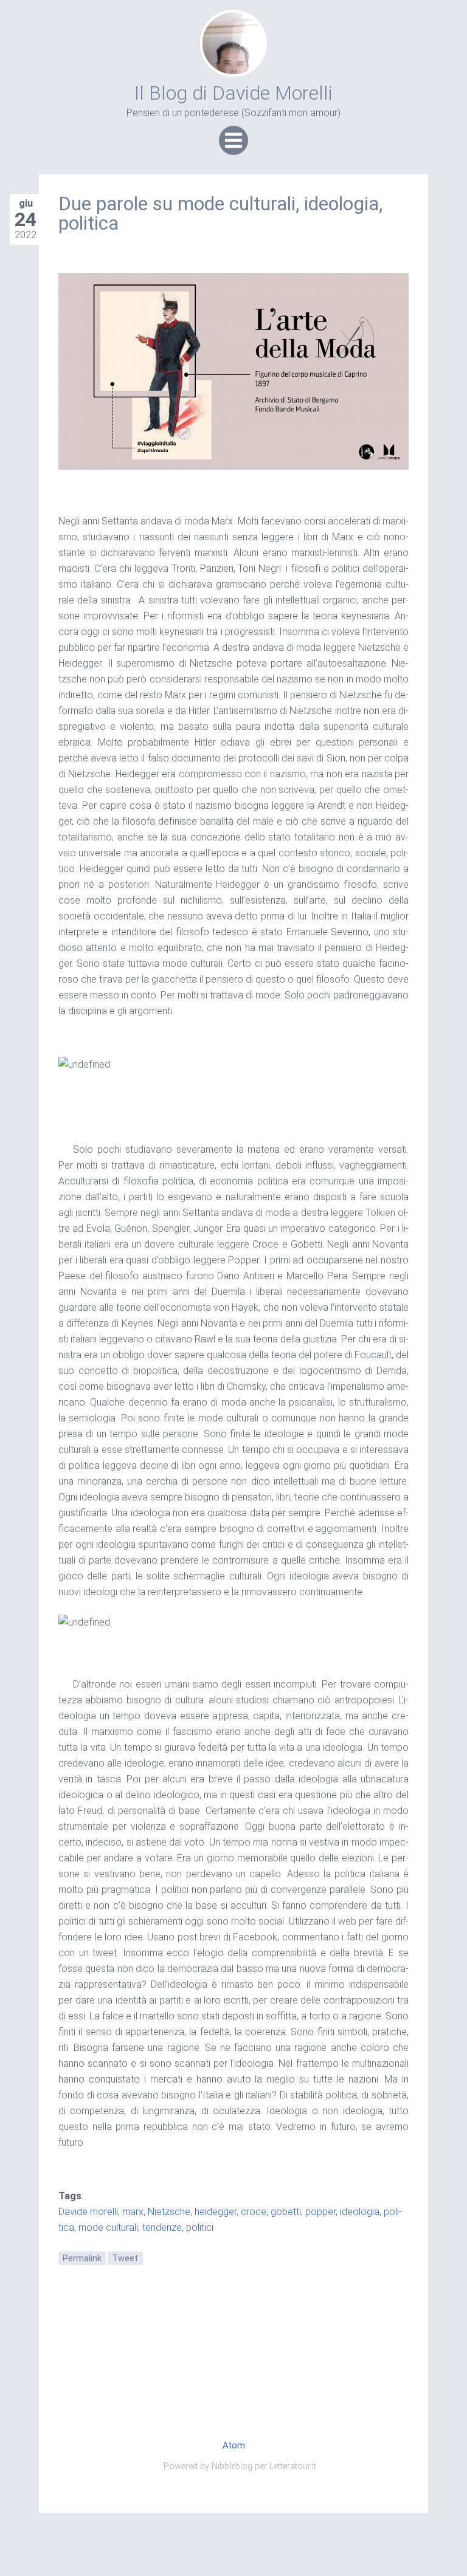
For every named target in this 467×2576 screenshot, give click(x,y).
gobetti (286, 2212)
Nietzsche (169, 2212)
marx (133, 2212)
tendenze (162, 2227)
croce (254, 2212)
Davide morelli (88, 2212)
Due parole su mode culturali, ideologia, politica (220, 213)
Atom (234, 2446)
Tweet (125, 2258)
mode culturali (108, 2227)
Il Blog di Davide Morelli (233, 93)
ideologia (360, 2212)
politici (200, 2227)
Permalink (82, 2258)
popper (320, 2212)
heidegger (216, 2212)
